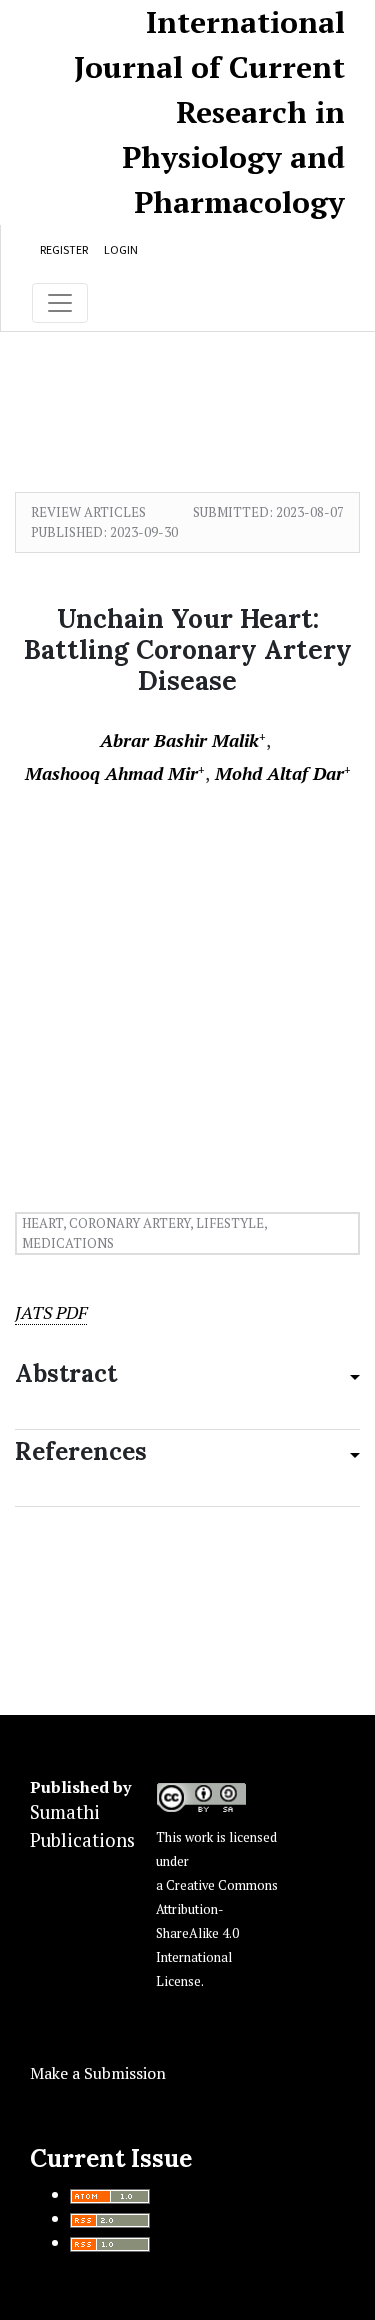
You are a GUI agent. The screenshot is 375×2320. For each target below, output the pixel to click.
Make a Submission (98, 2073)
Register (64, 249)
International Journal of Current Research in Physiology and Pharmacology (209, 112)
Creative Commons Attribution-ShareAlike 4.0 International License (217, 1933)
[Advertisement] (187, 981)
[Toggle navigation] (60, 303)
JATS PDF (51, 1312)
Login (121, 249)
